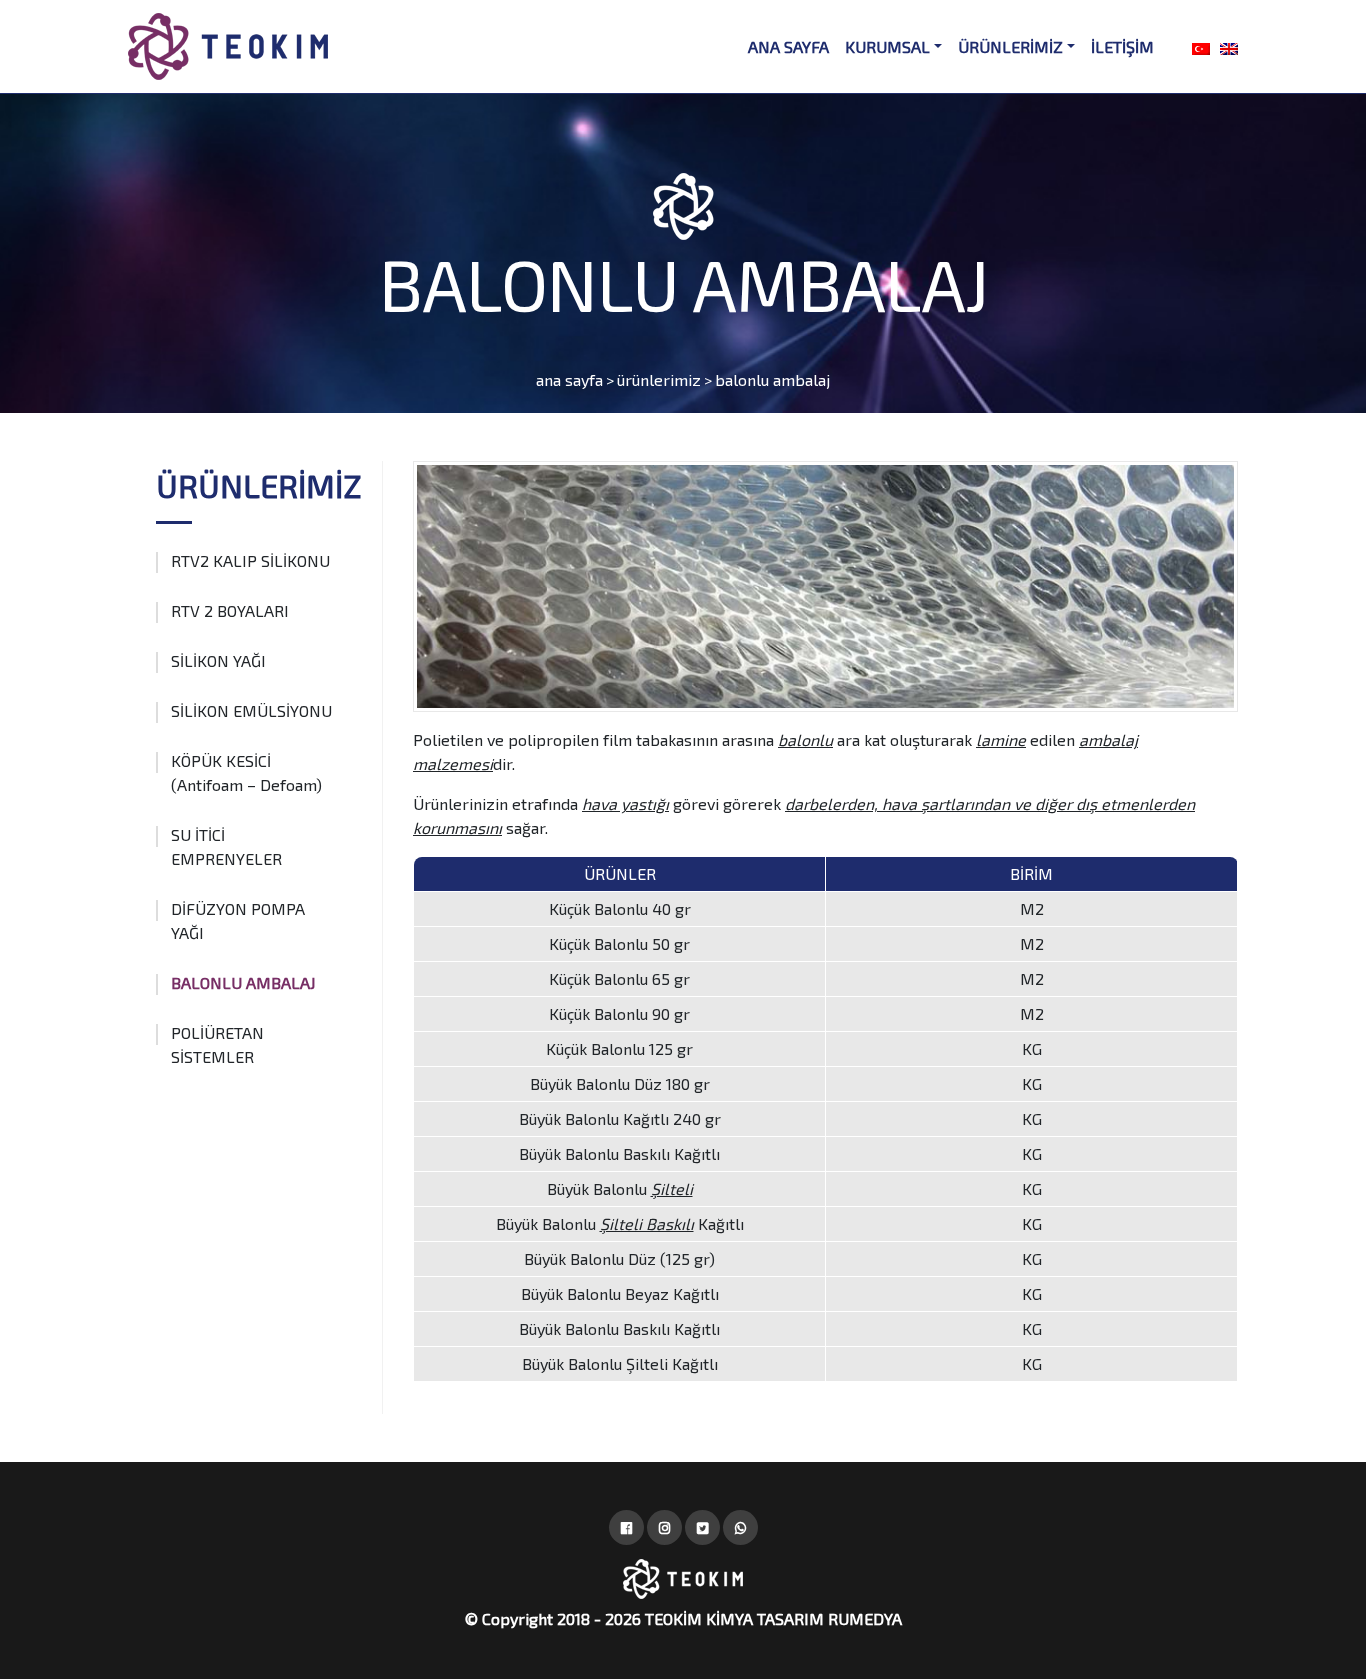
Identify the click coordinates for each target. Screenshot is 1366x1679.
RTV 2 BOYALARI (230, 610)
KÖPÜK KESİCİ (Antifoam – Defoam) (246, 772)
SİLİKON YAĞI (218, 660)
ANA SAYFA (788, 46)
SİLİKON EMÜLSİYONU (251, 710)
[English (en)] (1229, 46)
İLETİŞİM (1122, 46)
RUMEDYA (865, 1618)
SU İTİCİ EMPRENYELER (226, 846)
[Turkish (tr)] (1201, 46)
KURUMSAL (887, 46)
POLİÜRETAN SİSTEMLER (217, 1044)
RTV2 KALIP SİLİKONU (250, 560)
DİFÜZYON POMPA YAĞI (238, 920)
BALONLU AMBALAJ (243, 982)
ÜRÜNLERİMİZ (1010, 46)
